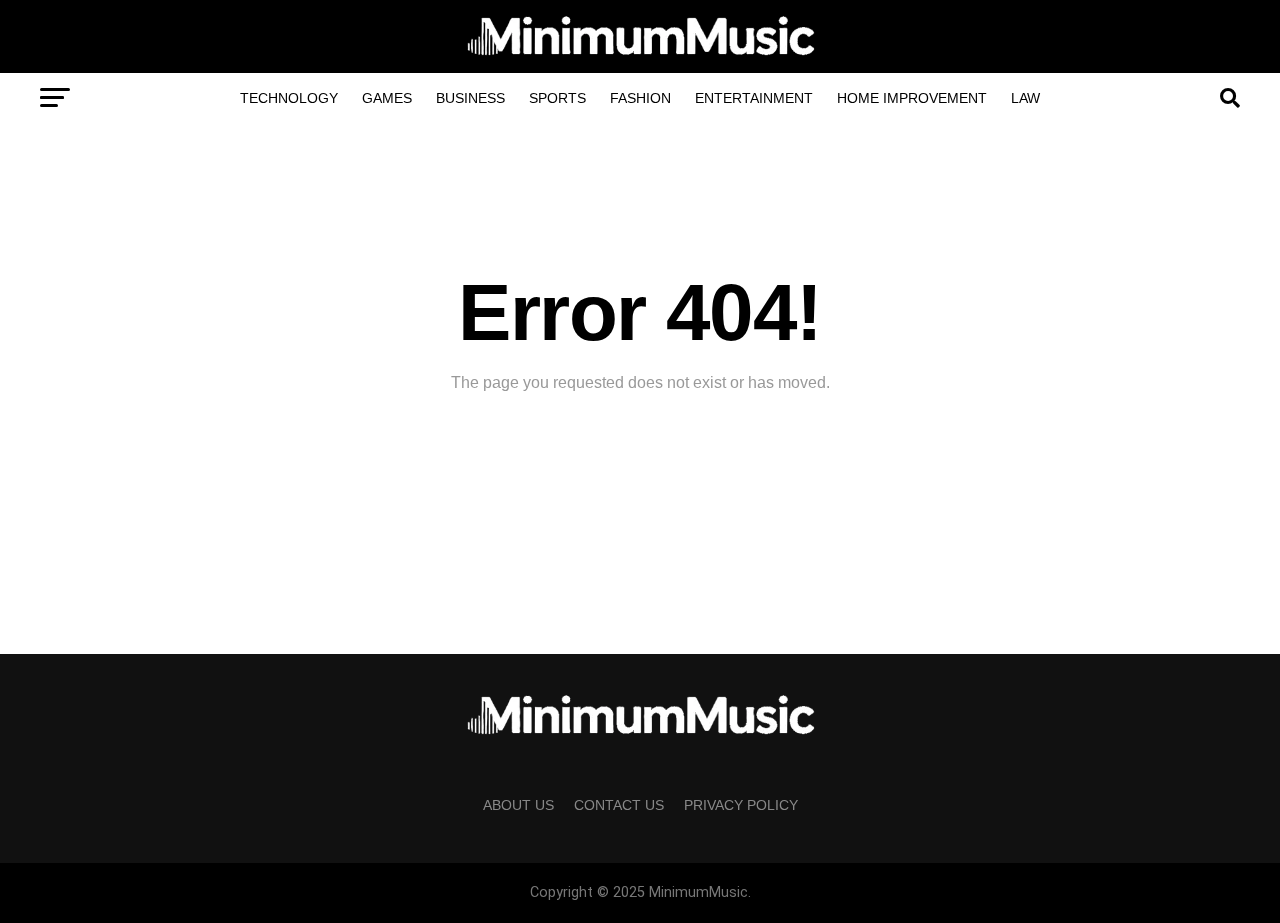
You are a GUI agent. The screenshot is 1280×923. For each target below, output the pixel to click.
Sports (557, 98)
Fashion (640, 98)
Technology (289, 98)
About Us (518, 805)
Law (1025, 98)
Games (387, 98)
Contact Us (619, 805)
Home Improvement (912, 98)
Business (470, 98)
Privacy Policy (741, 805)
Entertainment (754, 98)
